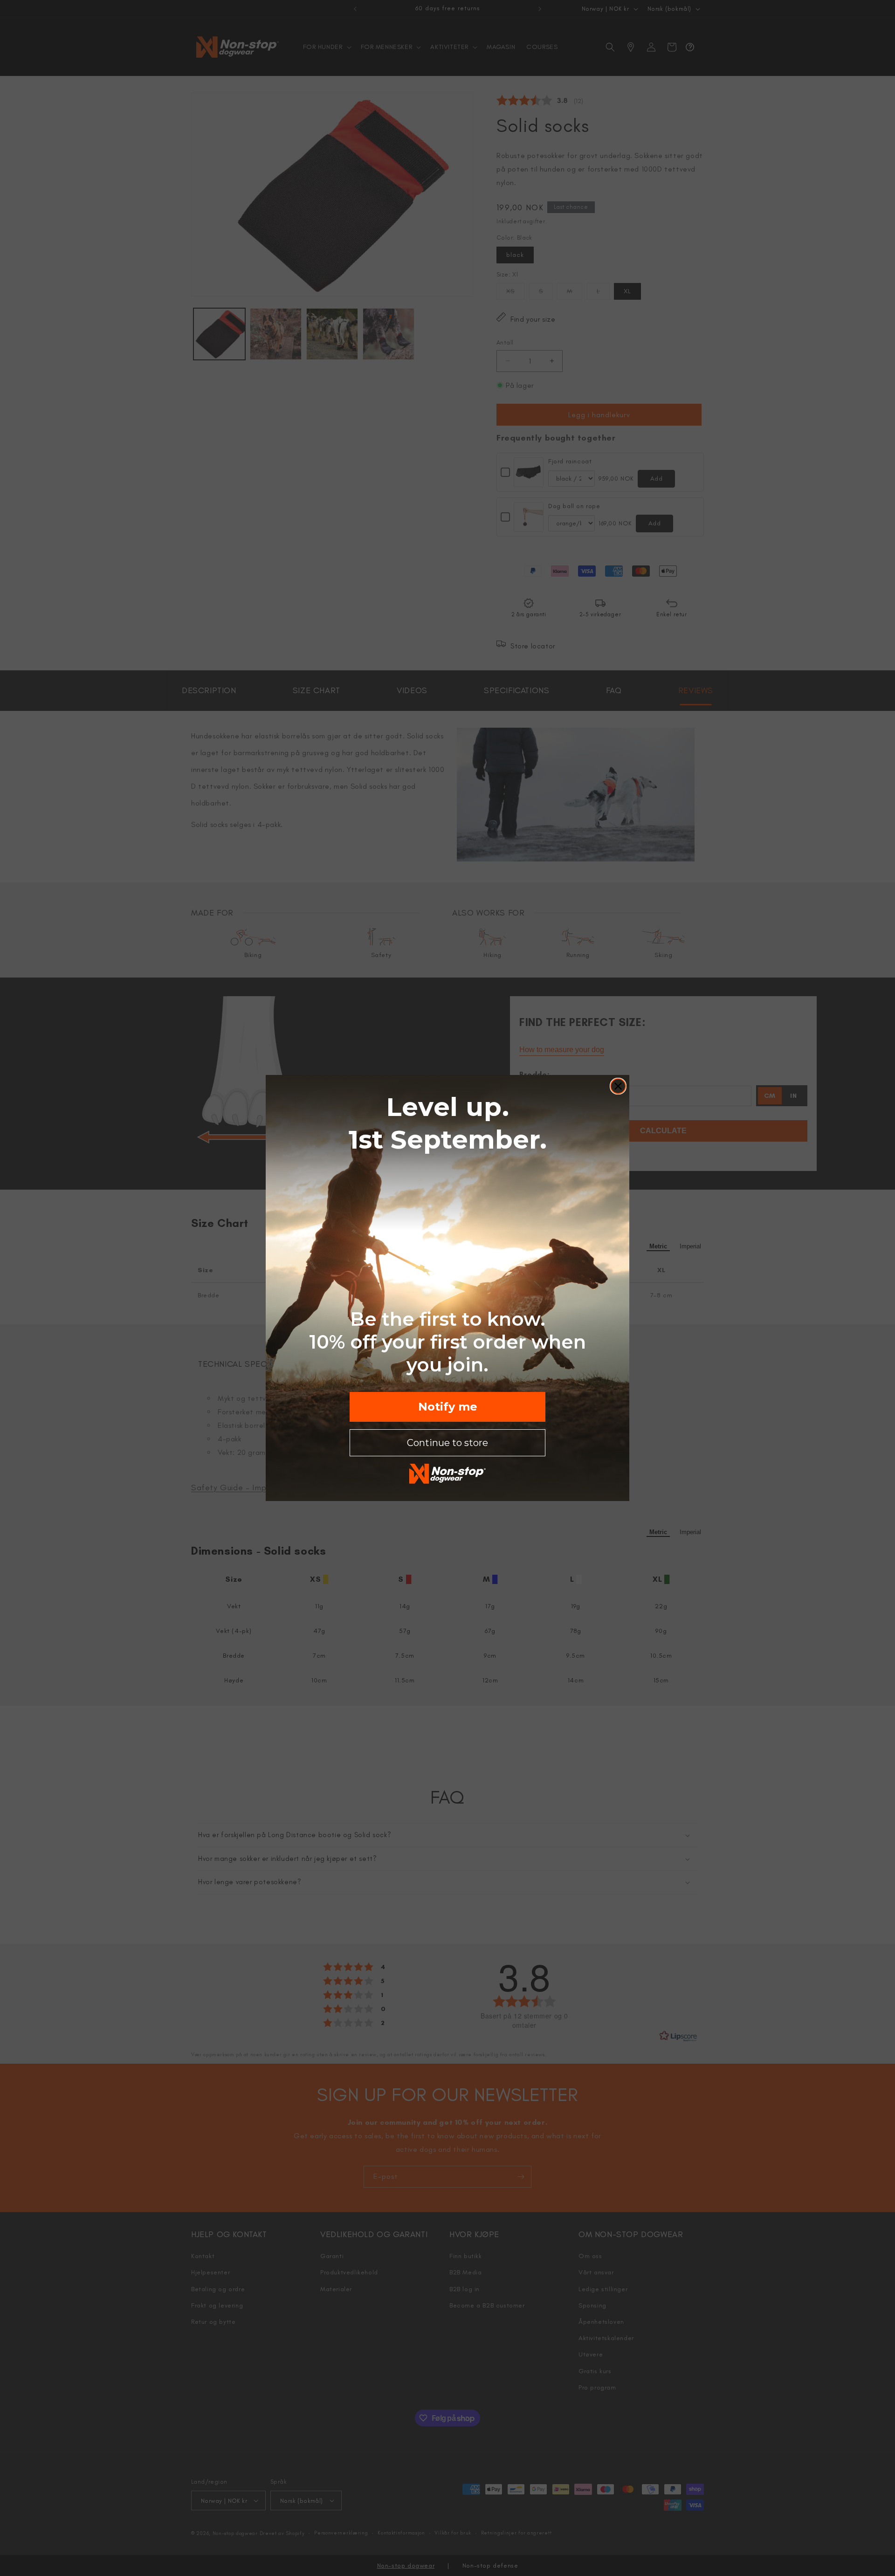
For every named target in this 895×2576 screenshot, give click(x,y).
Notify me (448, 1407)
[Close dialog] (618, 1086)
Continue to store (447, 1443)
